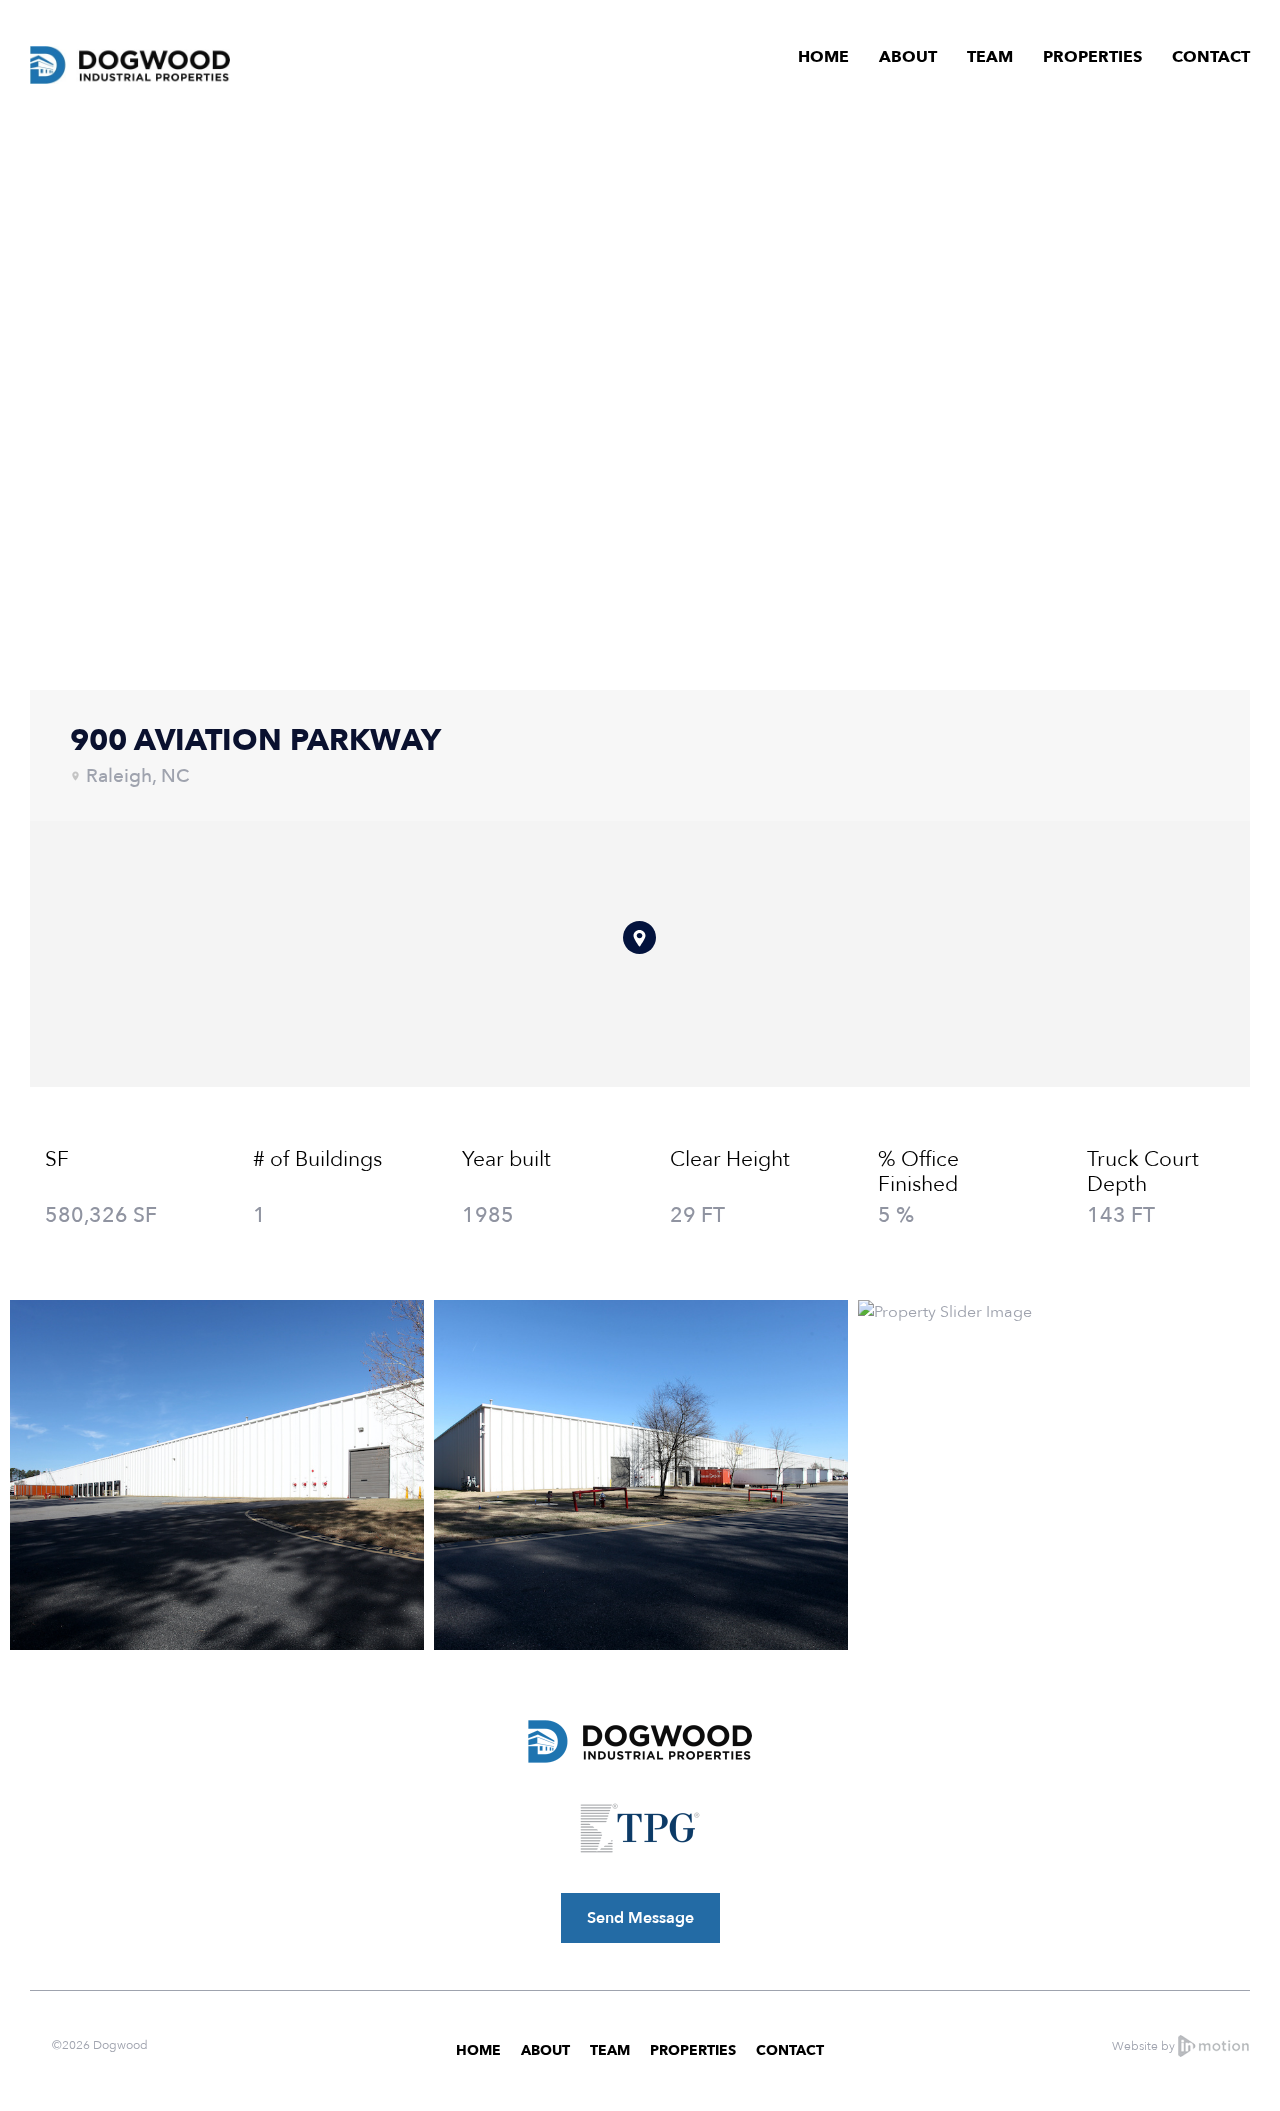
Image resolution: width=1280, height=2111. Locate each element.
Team (990, 57)
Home (823, 57)
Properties (1092, 57)
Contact (1211, 57)
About (908, 57)
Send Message (640, 1918)
